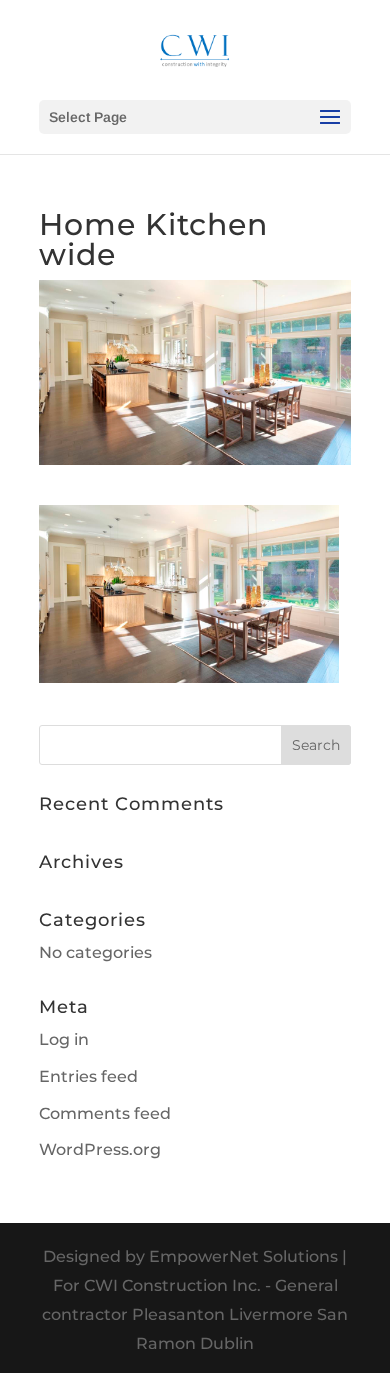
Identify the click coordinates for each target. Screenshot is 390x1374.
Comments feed (105, 1113)
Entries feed (88, 1076)
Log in (64, 1039)
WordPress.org (100, 1149)
